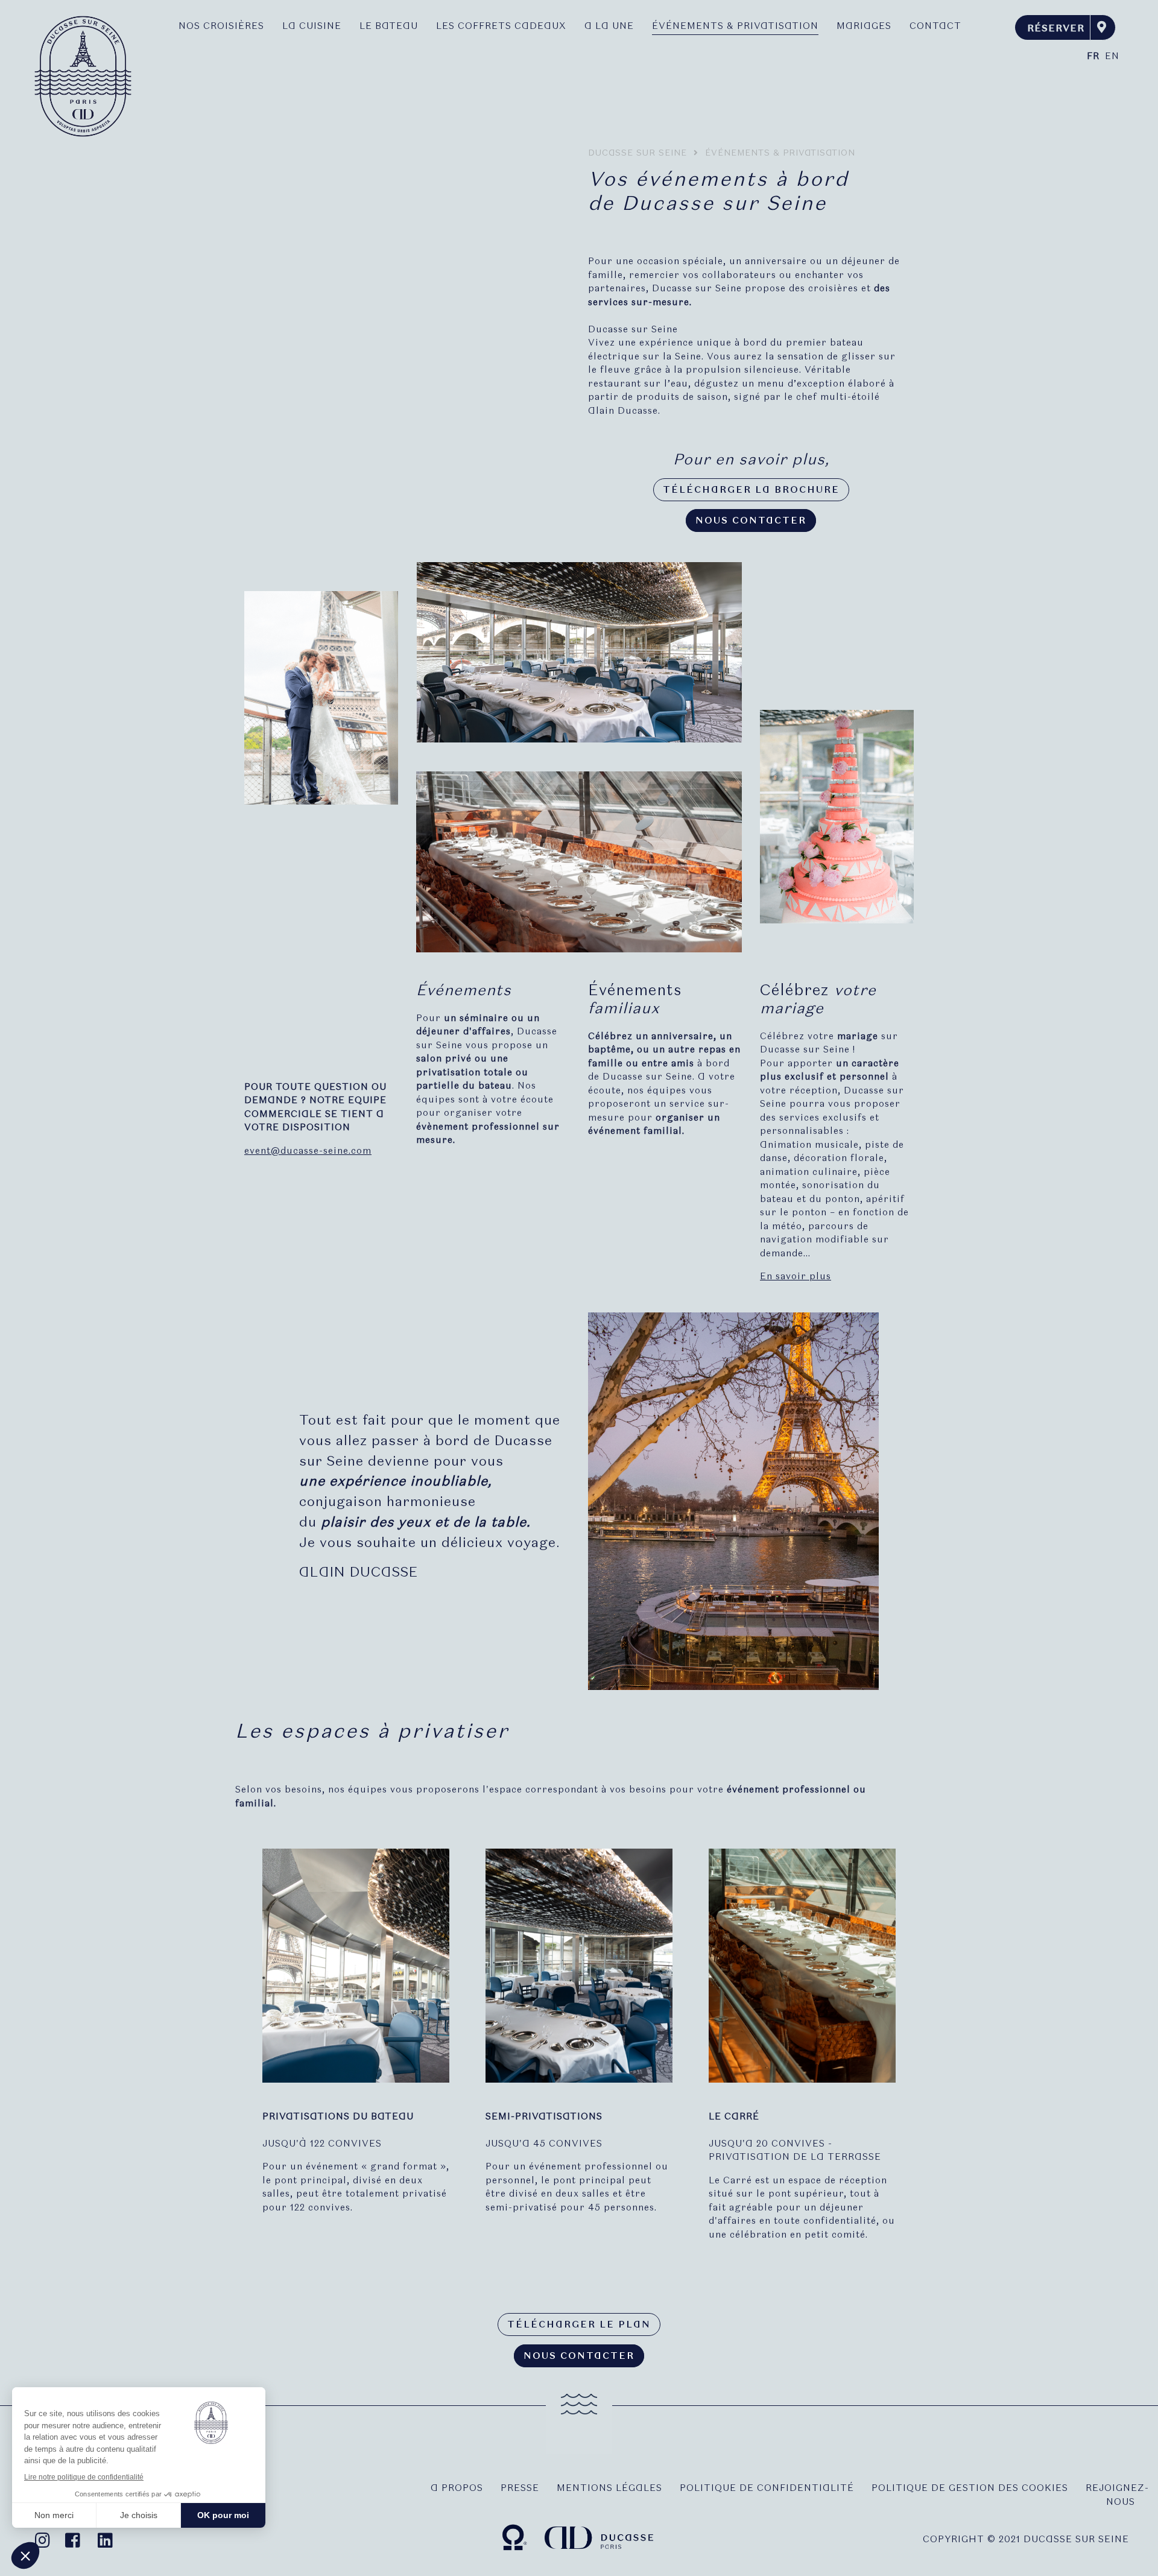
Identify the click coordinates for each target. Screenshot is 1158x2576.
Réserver (1056, 28)
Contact (935, 26)
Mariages (864, 26)
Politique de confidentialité (767, 2488)
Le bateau (389, 26)
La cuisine (312, 26)
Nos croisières (221, 26)
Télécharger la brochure (751, 490)
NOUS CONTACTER (751, 521)
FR (1093, 56)
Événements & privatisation (735, 26)
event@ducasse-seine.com (308, 1151)
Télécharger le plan (579, 2324)
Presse (520, 2488)
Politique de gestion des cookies (970, 2488)
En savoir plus (796, 1276)
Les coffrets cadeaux (501, 26)
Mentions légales (609, 2488)
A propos (457, 2488)
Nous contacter (579, 2356)
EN (1112, 56)
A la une (609, 26)
